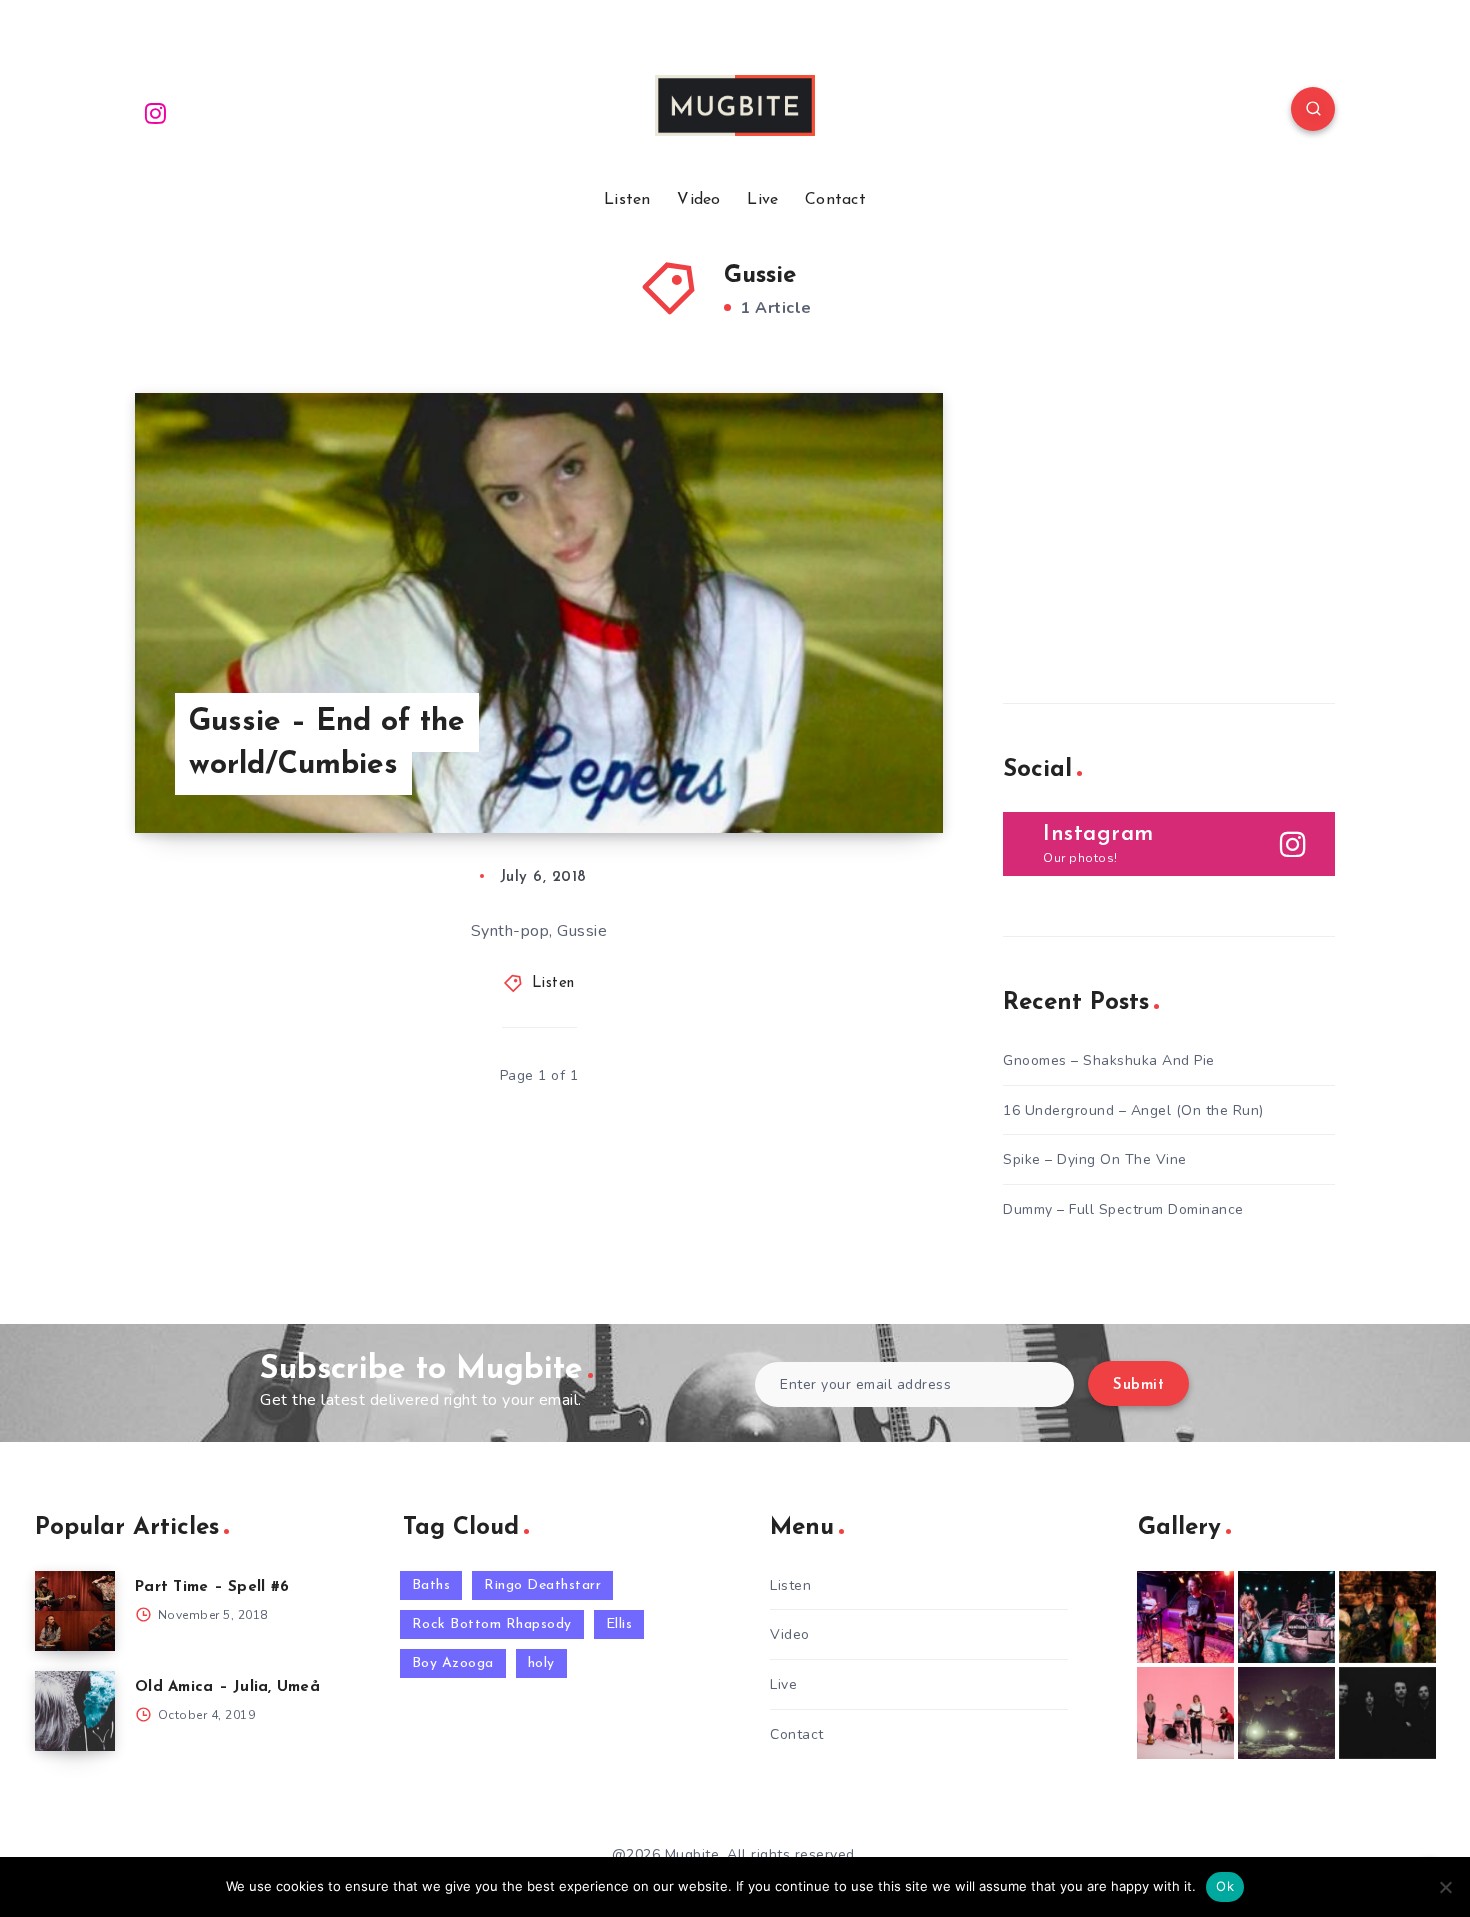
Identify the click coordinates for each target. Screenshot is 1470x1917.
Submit (1138, 1385)
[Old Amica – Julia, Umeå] (75, 1711)
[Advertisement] (1153, 518)
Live (762, 200)
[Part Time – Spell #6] (75, 1611)
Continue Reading (849, 773)
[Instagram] (156, 112)
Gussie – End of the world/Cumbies (327, 744)
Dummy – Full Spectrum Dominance (1123, 1209)
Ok (1225, 1886)
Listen (627, 200)
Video (699, 200)
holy (541, 1663)
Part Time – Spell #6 (212, 1587)
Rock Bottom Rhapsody (492, 1624)
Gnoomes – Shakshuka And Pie (1109, 1060)
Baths (431, 1585)
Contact (835, 200)
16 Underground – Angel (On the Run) (1133, 1110)
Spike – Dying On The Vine (1095, 1159)
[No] (1445, 1887)
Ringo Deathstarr (542, 1585)
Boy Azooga (453, 1663)
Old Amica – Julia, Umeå (227, 1687)
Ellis (619, 1624)
